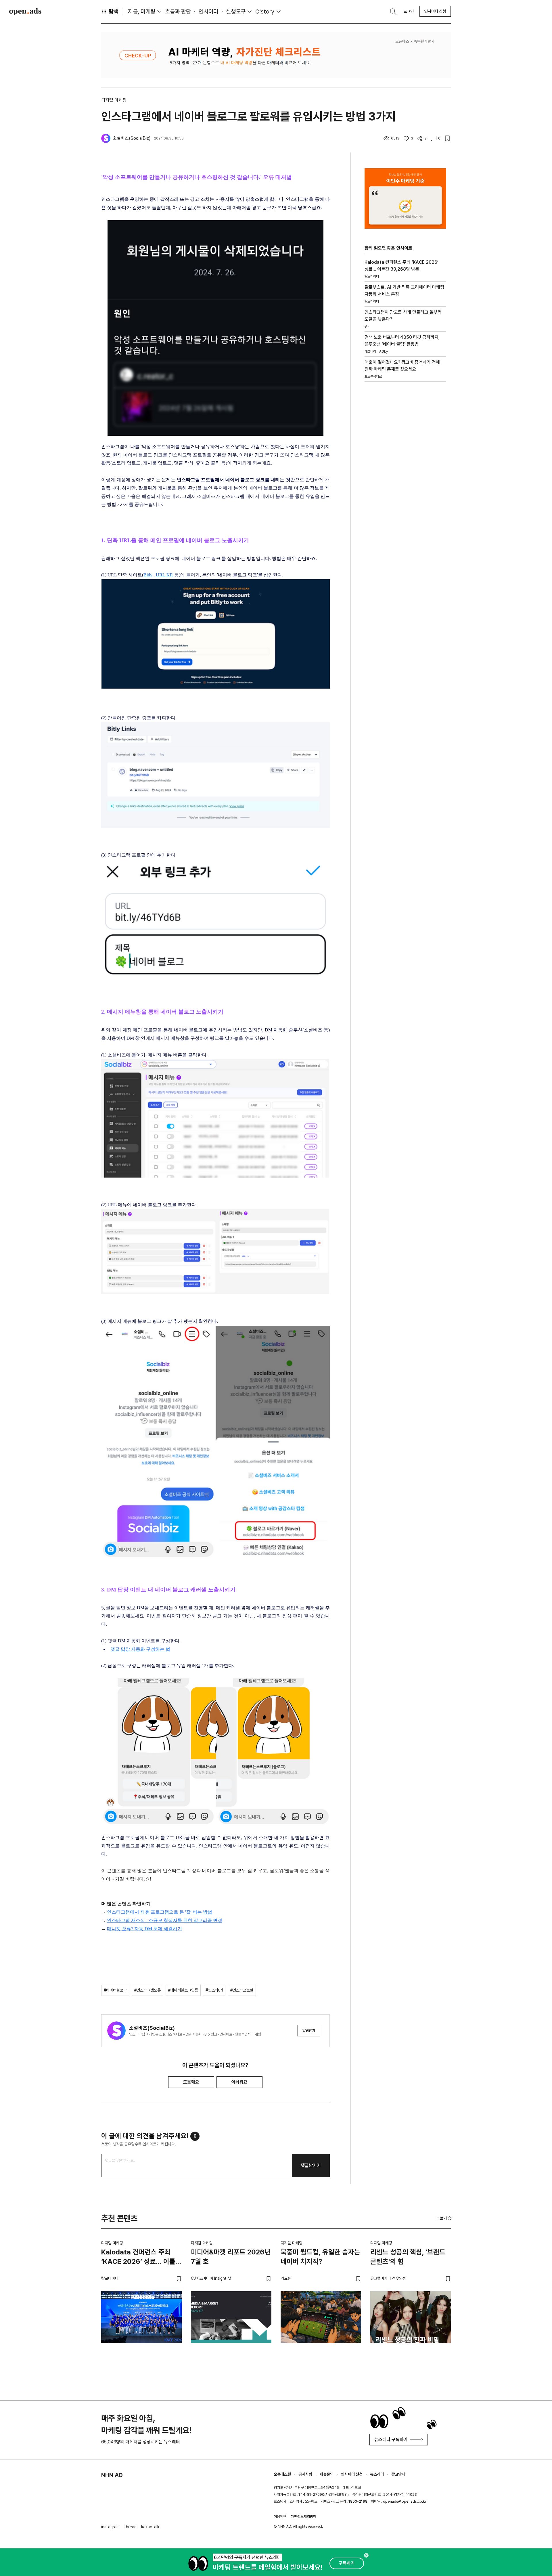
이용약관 (280, 2517)
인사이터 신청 (435, 11)
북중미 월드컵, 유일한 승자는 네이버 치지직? (320, 2257)
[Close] (366, 2555)
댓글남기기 (311, 2165)
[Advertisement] (405, 484)
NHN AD (112, 2475)
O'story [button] (265, 12)
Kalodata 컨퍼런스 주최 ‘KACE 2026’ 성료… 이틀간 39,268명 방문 (141, 2258)
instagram (110, 2527)
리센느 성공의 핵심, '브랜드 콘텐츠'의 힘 (408, 2257)
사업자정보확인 (337, 2494)
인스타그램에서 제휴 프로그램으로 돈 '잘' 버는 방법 (160, 1912)
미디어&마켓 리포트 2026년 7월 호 (231, 2257)
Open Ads (25, 12)
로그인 (409, 11)
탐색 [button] (114, 12)
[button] (444, 2218)
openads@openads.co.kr (405, 2501)
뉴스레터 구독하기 (391, 2440)
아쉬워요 (239, 2082)
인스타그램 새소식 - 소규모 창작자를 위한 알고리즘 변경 (165, 1920)
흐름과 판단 (178, 12)
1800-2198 (358, 2501)
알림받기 (309, 2031)
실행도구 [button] (236, 12)
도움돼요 (191, 2082)
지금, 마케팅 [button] (142, 12)
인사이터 (208, 12)
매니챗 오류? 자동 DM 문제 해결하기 (144, 1929)
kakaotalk (150, 2527)
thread (130, 2527)
